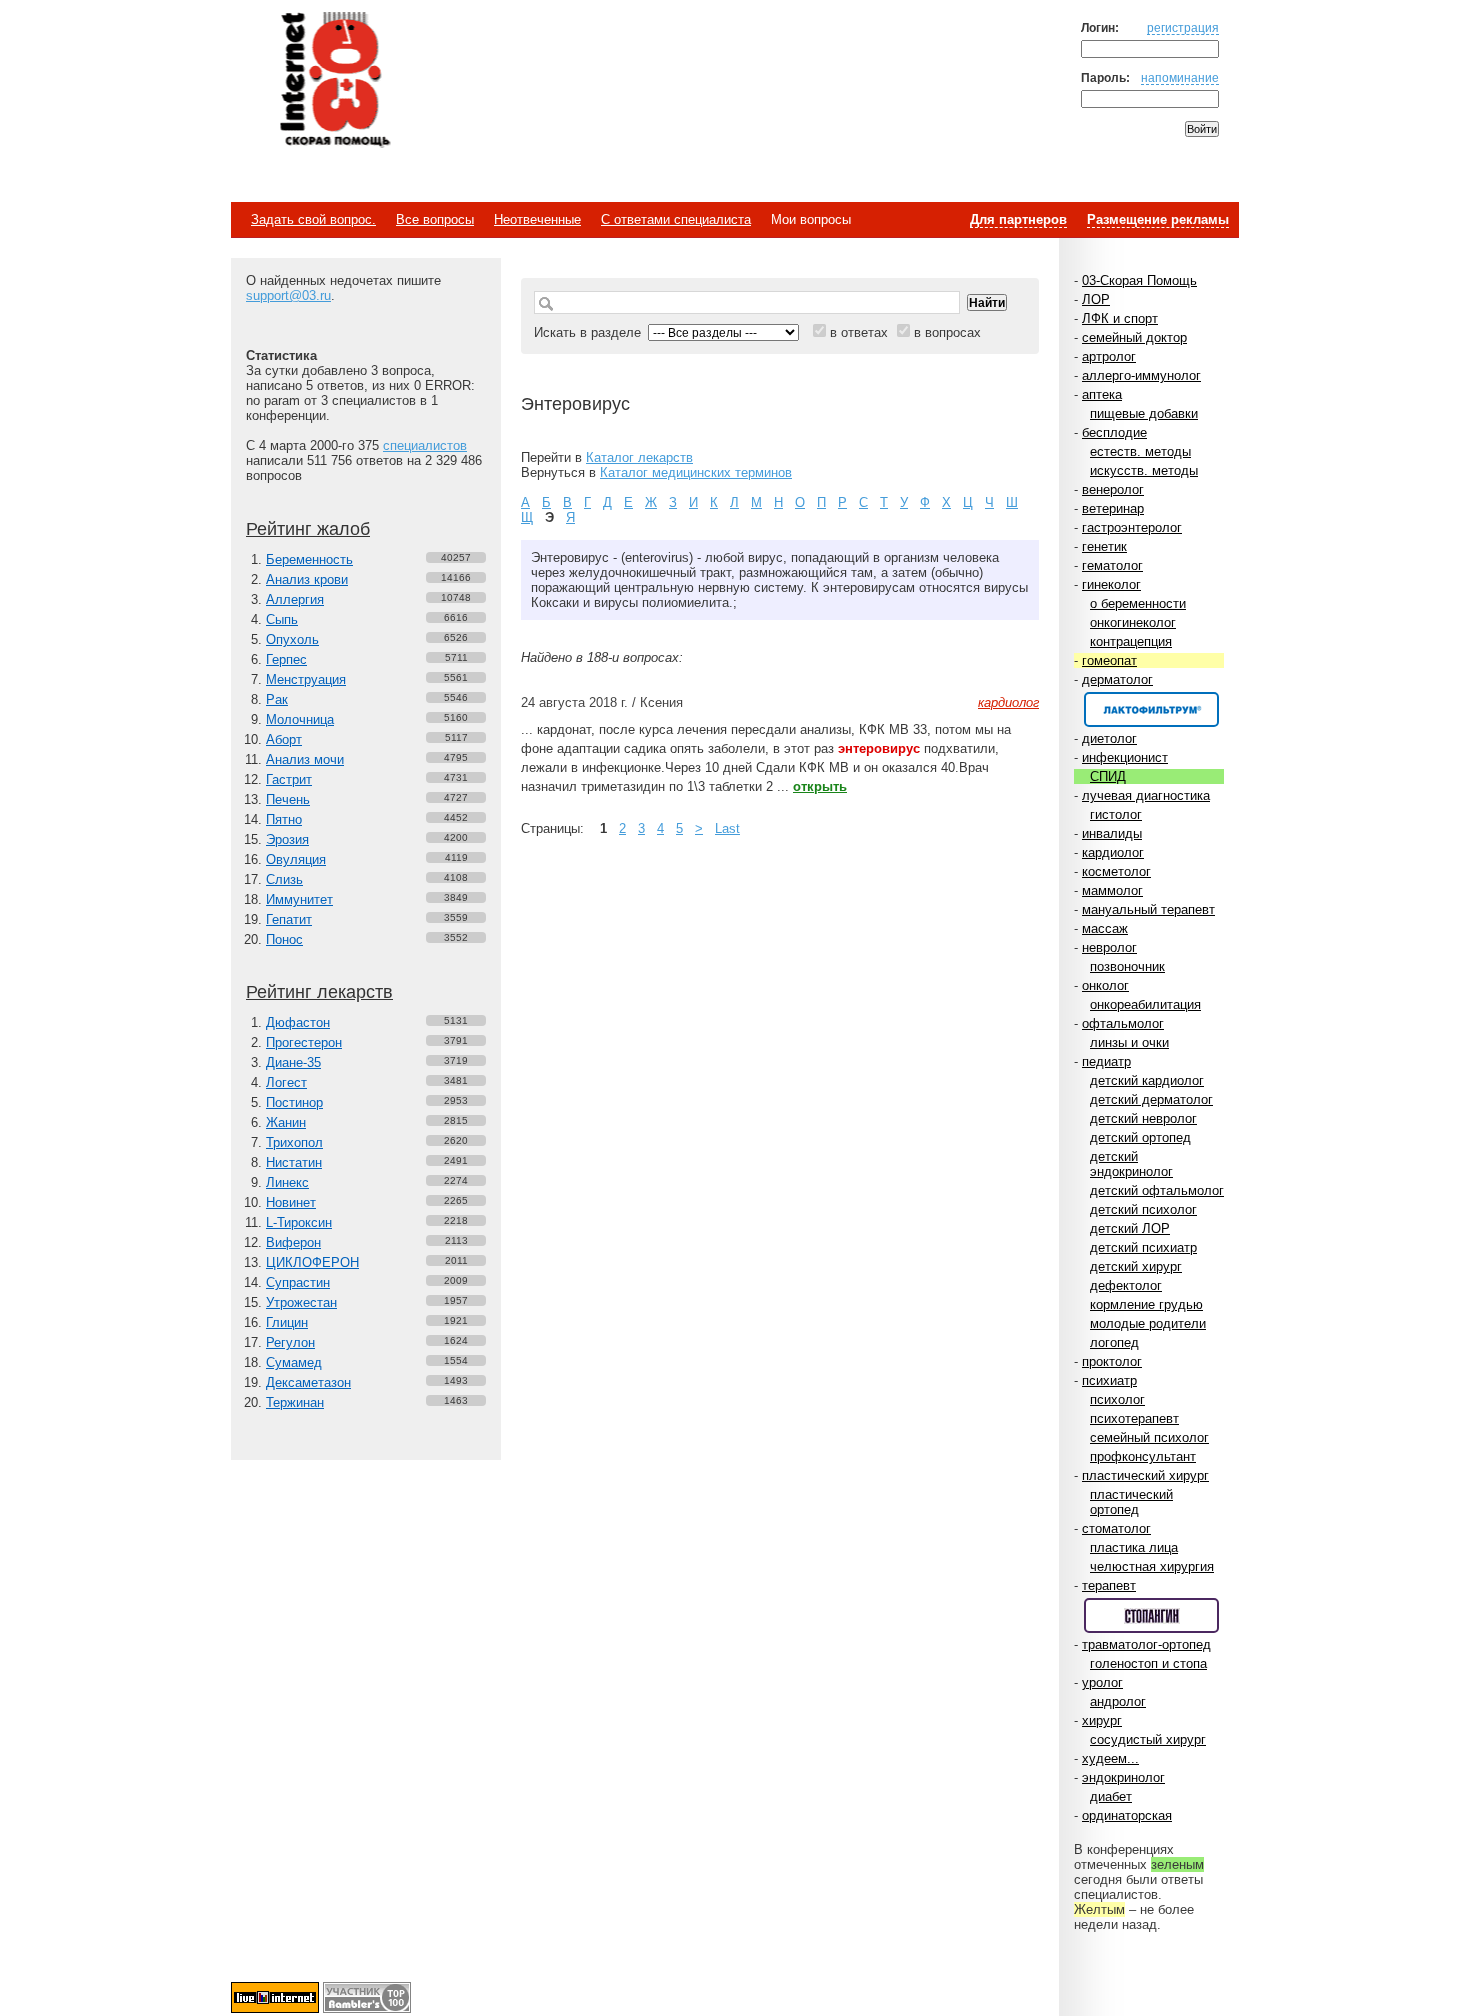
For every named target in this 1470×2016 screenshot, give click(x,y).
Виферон (293, 1242)
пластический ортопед (1131, 1502)
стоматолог (1116, 1528)
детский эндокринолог (1131, 1164)
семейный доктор (1134, 337)
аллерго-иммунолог (1141, 375)
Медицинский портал (334, 81)
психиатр (1109, 1380)
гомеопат (1109, 660)
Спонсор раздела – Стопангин (1151, 1615)
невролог (1109, 947)
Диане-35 (293, 1062)
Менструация (306, 679)
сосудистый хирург (1148, 1739)
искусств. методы (1144, 470)
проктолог (1112, 1361)
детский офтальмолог (1157, 1190)
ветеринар (1113, 508)
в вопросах (947, 332)
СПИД (1108, 776)
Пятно (284, 819)
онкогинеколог (1133, 622)
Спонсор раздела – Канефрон (1151, 709)
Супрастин (298, 1282)
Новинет (291, 1202)
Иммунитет (299, 899)
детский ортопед (1140, 1137)
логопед (1114, 1342)
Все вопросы (435, 219)
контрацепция (1131, 641)
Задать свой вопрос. (313, 219)
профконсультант (1143, 1456)
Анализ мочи (305, 759)
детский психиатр (1143, 1247)
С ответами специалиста (676, 219)
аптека (1102, 394)
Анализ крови (307, 579)
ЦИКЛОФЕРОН (312, 1262)
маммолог (1112, 890)
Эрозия (287, 839)
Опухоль (292, 639)
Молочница (300, 719)
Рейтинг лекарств (319, 992)
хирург (1102, 1720)
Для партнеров (1018, 219)
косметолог (1116, 871)
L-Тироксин (299, 1222)
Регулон (290, 1342)
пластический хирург (1145, 1475)
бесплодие (1114, 432)
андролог (1118, 1701)
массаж (1105, 928)
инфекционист (1125, 757)
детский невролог (1143, 1118)
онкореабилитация (1145, 1004)
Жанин (286, 1122)
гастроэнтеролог (1132, 527)
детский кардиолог (1147, 1080)
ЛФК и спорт (1120, 318)
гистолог (1116, 814)
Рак (277, 699)
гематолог (1112, 565)
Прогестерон (304, 1042)
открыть (820, 786)
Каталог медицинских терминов (696, 472)
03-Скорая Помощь (1139, 280)
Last (727, 828)
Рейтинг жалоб (308, 529)
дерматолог (1117, 679)
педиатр (1106, 1061)
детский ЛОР (1130, 1228)
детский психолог (1143, 1209)
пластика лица (1134, 1547)
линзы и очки (1129, 1042)
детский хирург (1136, 1266)
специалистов (425, 445)
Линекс (287, 1182)
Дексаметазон (308, 1382)
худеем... (1110, 1758)
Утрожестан (301, 1302)
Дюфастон (298, 1022)
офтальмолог (1123, 1023)
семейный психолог (1149, 1437)
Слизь (284, 879)
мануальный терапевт (1148, 909)
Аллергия (295, 599)
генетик (1104, 546)
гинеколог (1111, 584)
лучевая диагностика (1146, 795)
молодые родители (1148, 1323)
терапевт (1109, 1585)
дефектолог (1126, 1285)
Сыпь (282, 619)
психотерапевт (1134, 1418)
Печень (288, 799)
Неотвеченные (537, 219)
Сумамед (294, 1362)
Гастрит (289, 779)
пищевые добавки (1144, 413)
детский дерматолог (1151, 1099)
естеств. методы (1140, 451)
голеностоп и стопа (1148, 1663)
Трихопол (294, 1142)
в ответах (859, 332)
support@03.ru (288, 295)
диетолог (1109, 738)
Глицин (287, 1322)
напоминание (1180, 77)
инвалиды (1112, 833)
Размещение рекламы (1158, 219)
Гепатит (289, 919)
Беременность (309, 559)
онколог (1105, 985)
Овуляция (296, 859)
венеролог (1113, 489)
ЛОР (1096, 299)
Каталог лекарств (639, 457)
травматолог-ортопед (1146, 1644)
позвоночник (1127, 966)
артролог (1109, 356)
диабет (1111, 1796)
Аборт (284, 739)
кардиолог (1113, 852)
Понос (284, 939)
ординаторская (1127, 1815)
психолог (1117, 1399)
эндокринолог (1123, 1777)
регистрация (1183, 27)
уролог (1102, 1682)
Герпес (286, 659)
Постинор (294, 1102)
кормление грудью (1146, 1304)
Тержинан (295, 1402)
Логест (286, 1082)
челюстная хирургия (1152, 1566)
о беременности (1138, 603)
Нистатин (294, 1162)
